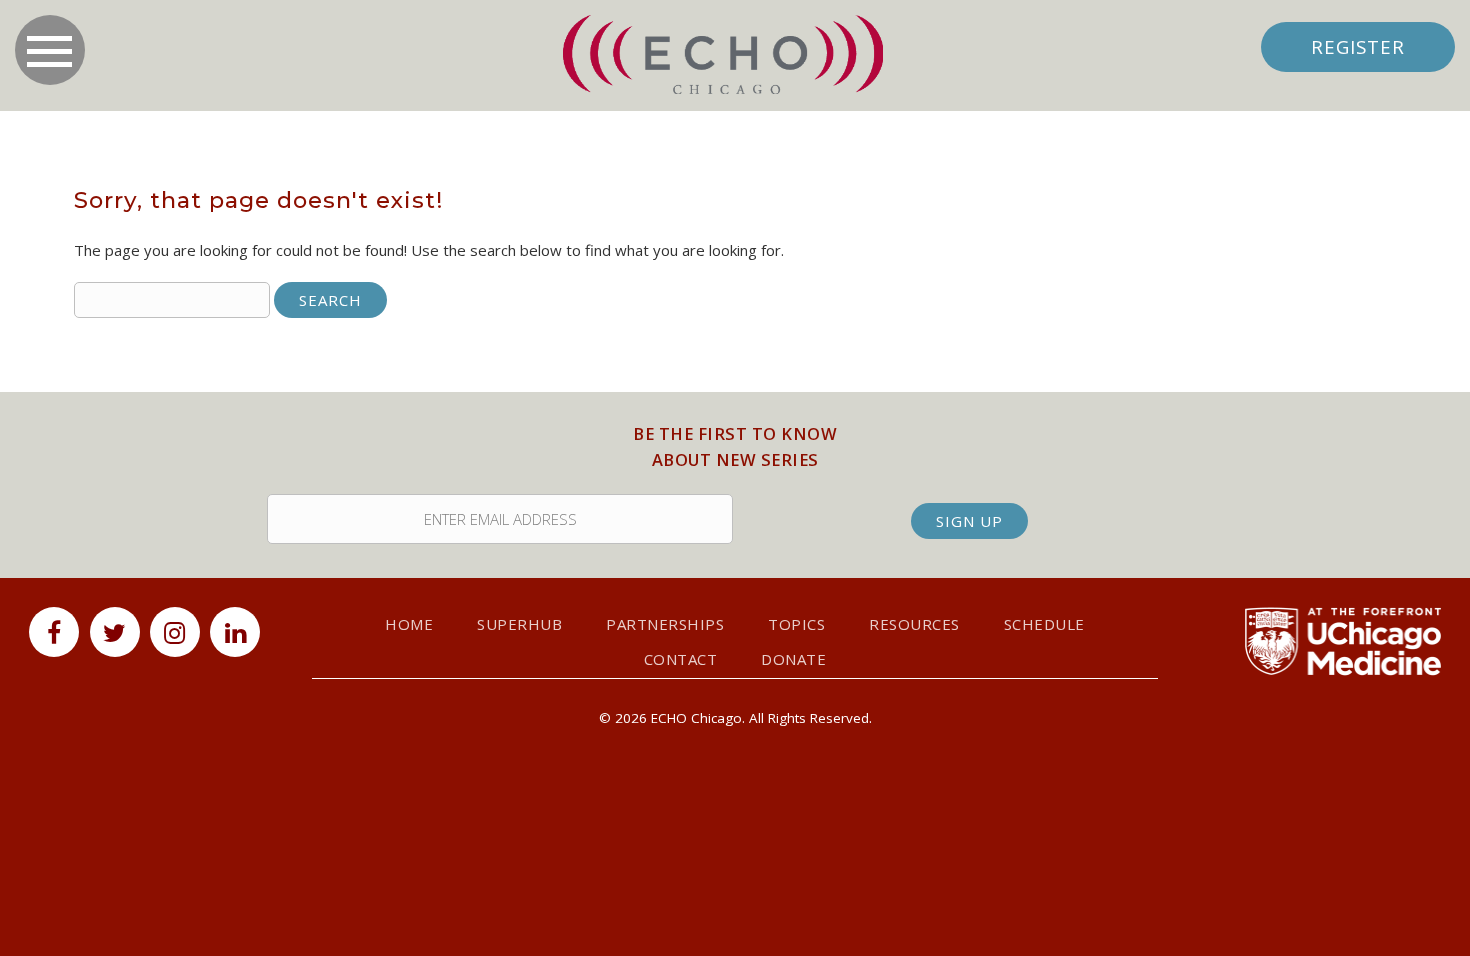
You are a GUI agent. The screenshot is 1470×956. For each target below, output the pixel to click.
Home (409, 624)
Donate (793, 659)
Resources (914, 624)
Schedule (1044, 624)
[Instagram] (175, 632)
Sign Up (969, 521)
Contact (681, 659)
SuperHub (519, 624)
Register (1358, 46)
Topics (796, 624)
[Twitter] (115, 632)
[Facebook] (54, 632)
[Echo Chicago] (723, 55)
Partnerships (665, 624)
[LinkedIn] (235, 632)
